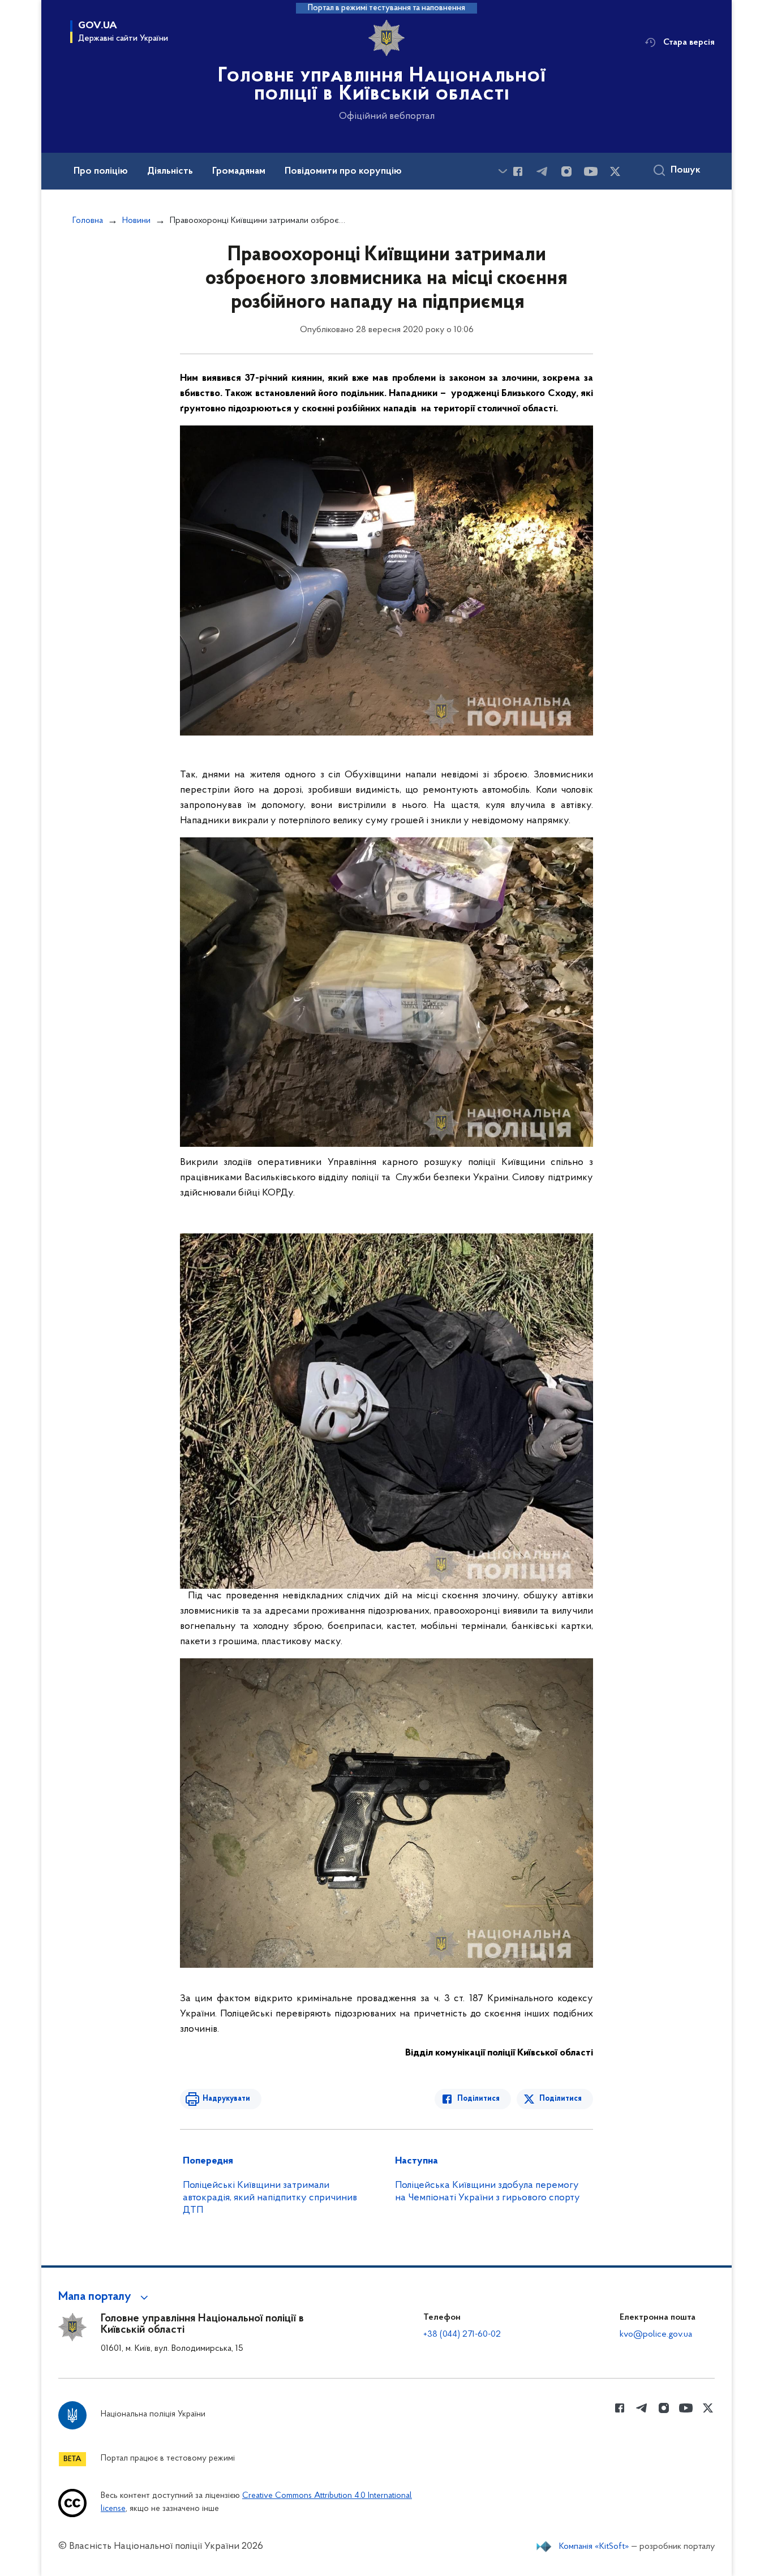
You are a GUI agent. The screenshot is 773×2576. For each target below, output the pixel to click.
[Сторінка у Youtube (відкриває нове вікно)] (591, 171)
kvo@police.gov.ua (656, 2334)
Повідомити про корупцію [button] (343, 171)
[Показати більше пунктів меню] (503, 171)
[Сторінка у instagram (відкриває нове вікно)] (566, 171)
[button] (105, 2297)
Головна (88, 221)
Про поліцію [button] (101, 171)
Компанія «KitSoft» (594, 2547)
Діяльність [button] (170, 171)
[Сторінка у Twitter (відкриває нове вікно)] (615, 171)
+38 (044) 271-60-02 (462, 2334)
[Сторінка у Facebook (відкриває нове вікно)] (518, 171)
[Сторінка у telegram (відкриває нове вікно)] (542, 171)
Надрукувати (226, 2099)
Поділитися (478, 2099)
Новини (136, 221)
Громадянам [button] (239, 171)
